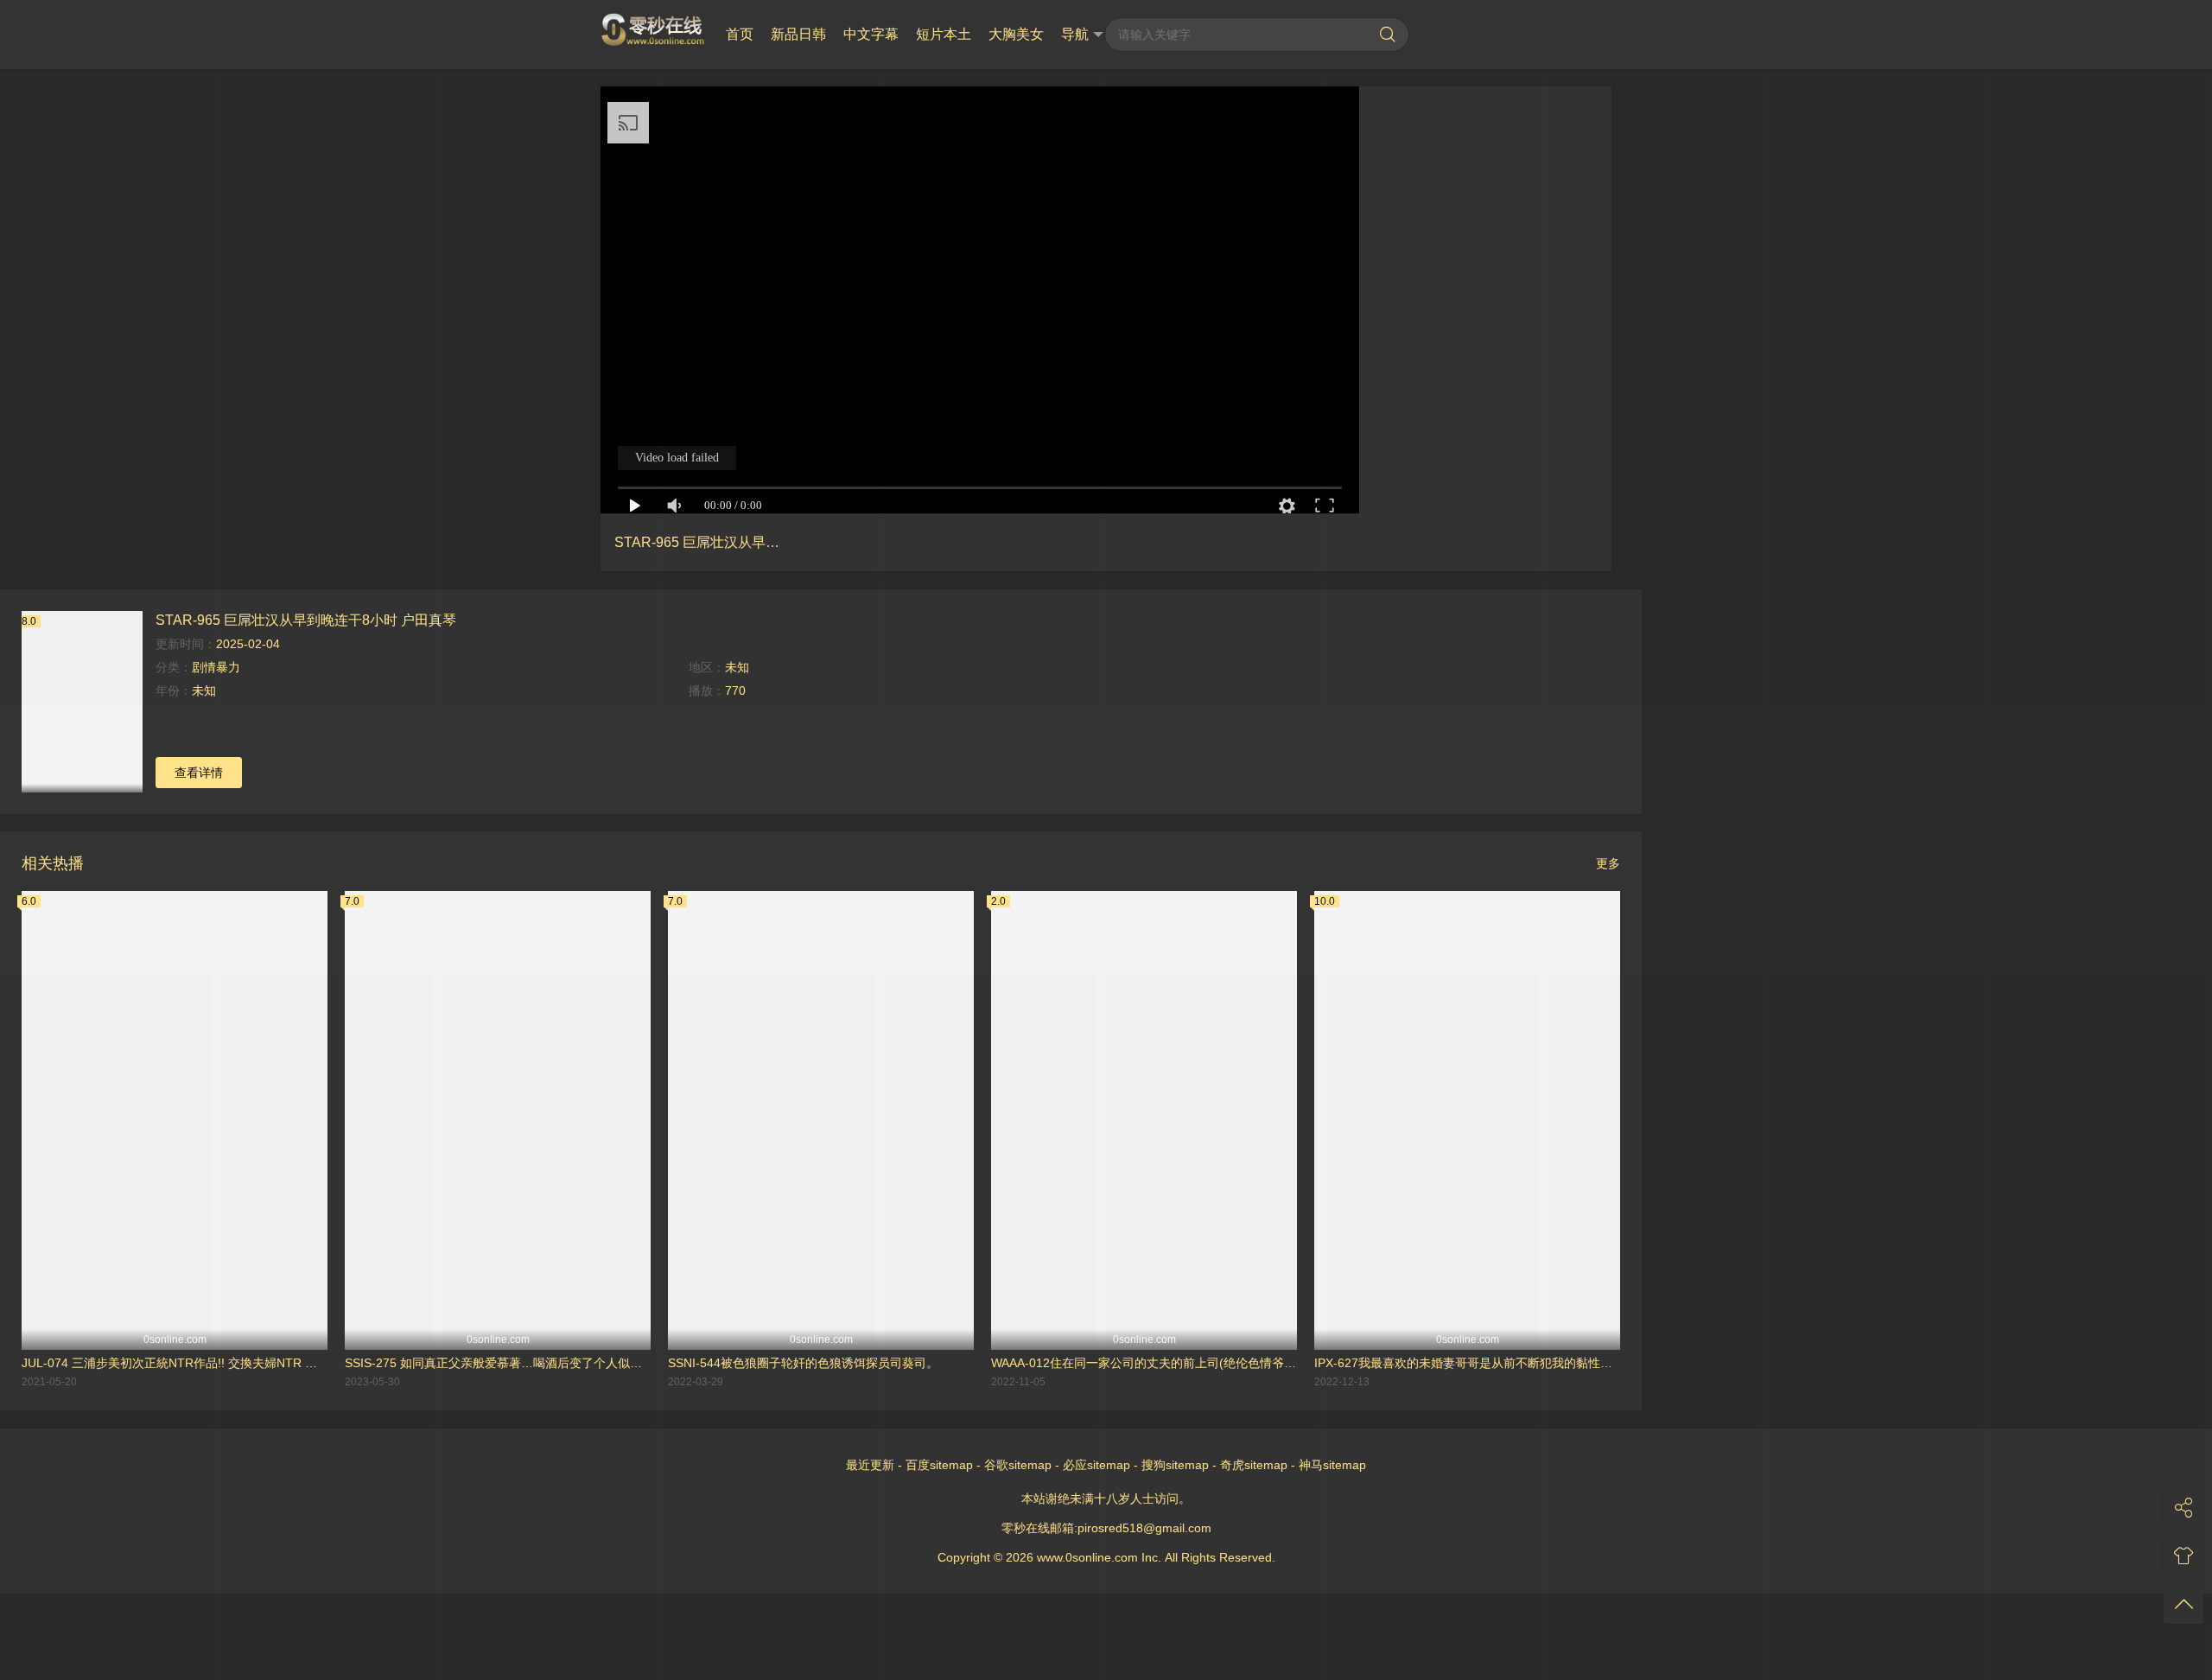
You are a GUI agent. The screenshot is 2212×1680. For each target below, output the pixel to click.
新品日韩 (798, 34)
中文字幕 (871, 34)
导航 (1075, 34)
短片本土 (944, 34)
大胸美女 (1016, 34)
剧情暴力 (216, 667)
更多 (1608, 863)
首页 (740, 34)
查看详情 (199, 773)
